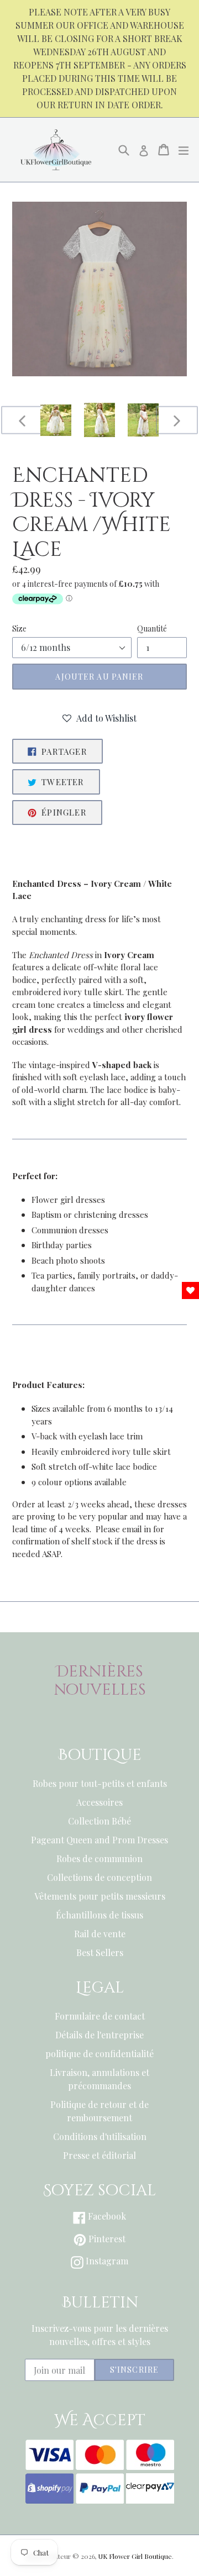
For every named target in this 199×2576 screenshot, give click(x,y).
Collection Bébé (99, 1821)
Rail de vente (100, 1934)
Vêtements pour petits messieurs (100, 1896)
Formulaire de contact (100, 2016)
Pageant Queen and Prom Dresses (99, 1840)
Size (19, 629)
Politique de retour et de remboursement (99, 2111)
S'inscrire (134, 2370)
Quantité (152, 629)
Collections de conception (99, 1877)
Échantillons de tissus (99, 1915)
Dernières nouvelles (100, 1681)
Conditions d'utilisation (100, 2136)
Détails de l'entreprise (99, 2035)
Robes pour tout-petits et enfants (100, 1783)
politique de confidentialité (99, 2054)
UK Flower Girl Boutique (135, 2556)
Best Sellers (100, 1952)
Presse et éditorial (99, 2155)
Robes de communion (99, 1859)
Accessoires (99, 1802)
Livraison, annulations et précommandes (99, 2079)
